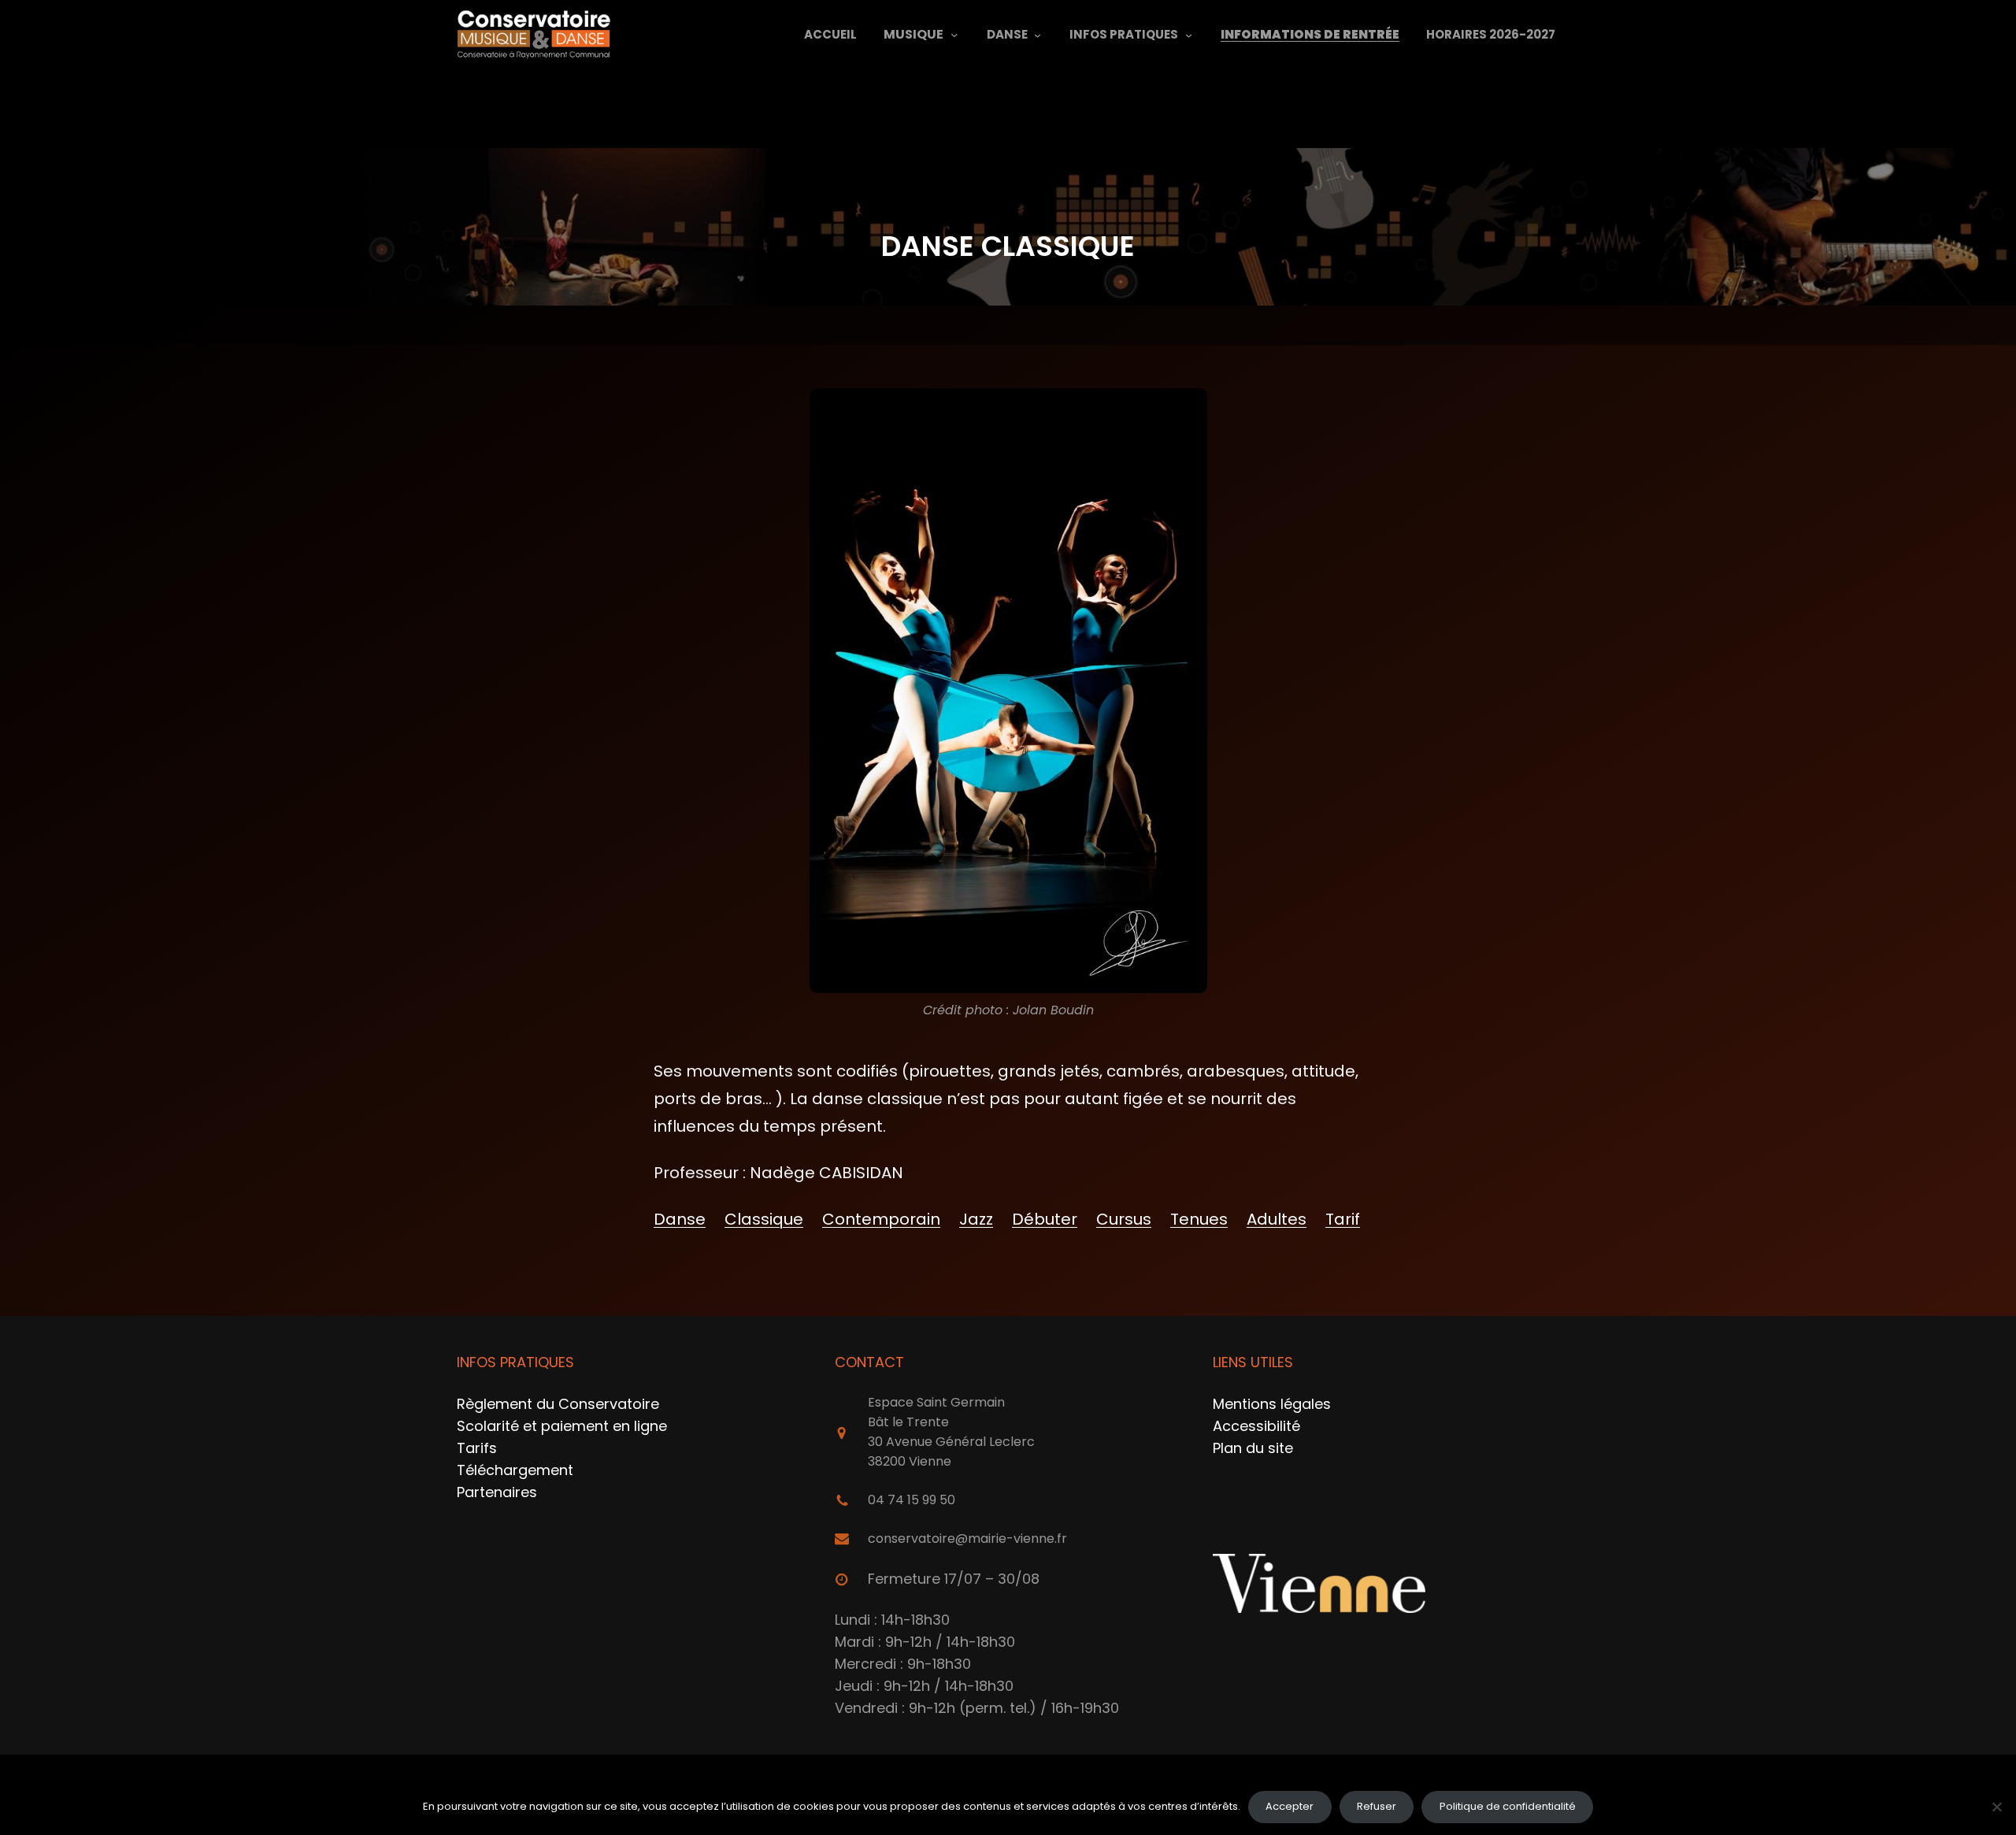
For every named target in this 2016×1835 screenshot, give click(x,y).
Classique (764, 1219)
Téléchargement (515, 1470)
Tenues (1199, 1219)
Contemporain (881, 1219)
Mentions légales (1272, 1404)
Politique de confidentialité (1508, 1806)
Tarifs (477, 1448)
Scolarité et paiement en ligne (562, 1426)
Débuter (1045, 1219)
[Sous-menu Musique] (954, 35)
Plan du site (1253, 1448)
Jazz (976, 1219)
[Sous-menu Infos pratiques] (1189, 34)
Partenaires (497, 1492)
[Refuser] (1996, 1807)
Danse (680, 1219)
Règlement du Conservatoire (558, 1404)
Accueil (830, 34)
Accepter (1290, 1806)
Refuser (1377, 1806)
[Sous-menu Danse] (1038, 34)
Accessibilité (1256, 1426)
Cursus (1124, 1219)
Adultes (1277, 1219)
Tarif (1343, 1219)
